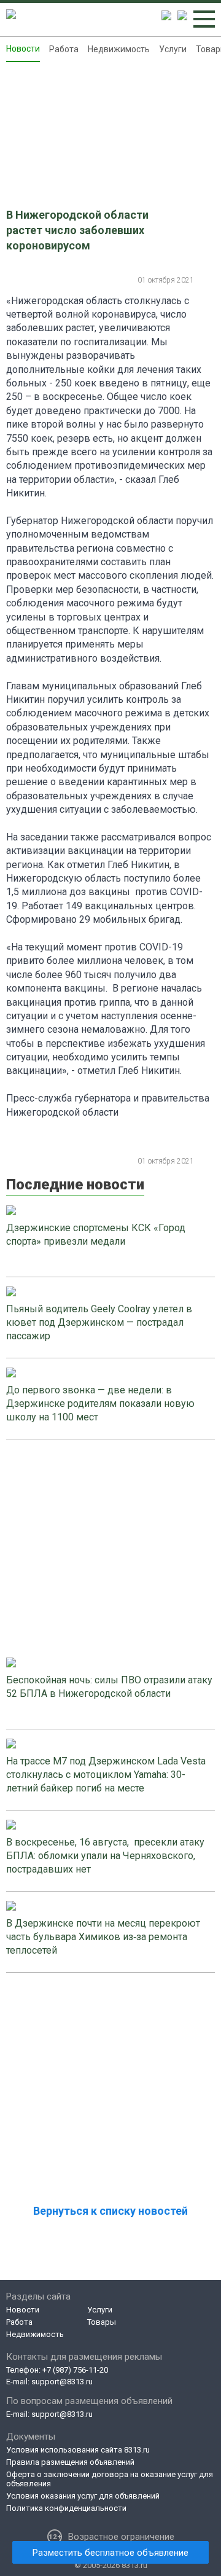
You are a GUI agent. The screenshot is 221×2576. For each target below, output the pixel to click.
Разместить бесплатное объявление (110, 2553)
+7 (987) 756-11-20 (75, 2370)
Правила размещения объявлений (70, 2462)
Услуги (173, 49)
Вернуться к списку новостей (110, 2211)
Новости (23, 49)
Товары (102, 2322)
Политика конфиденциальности (66, 2508)
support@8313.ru (62, 2382)
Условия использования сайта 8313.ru (78, 2450)
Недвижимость (119, 49)
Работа (64, 49)
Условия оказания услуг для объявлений (83, 2496)
